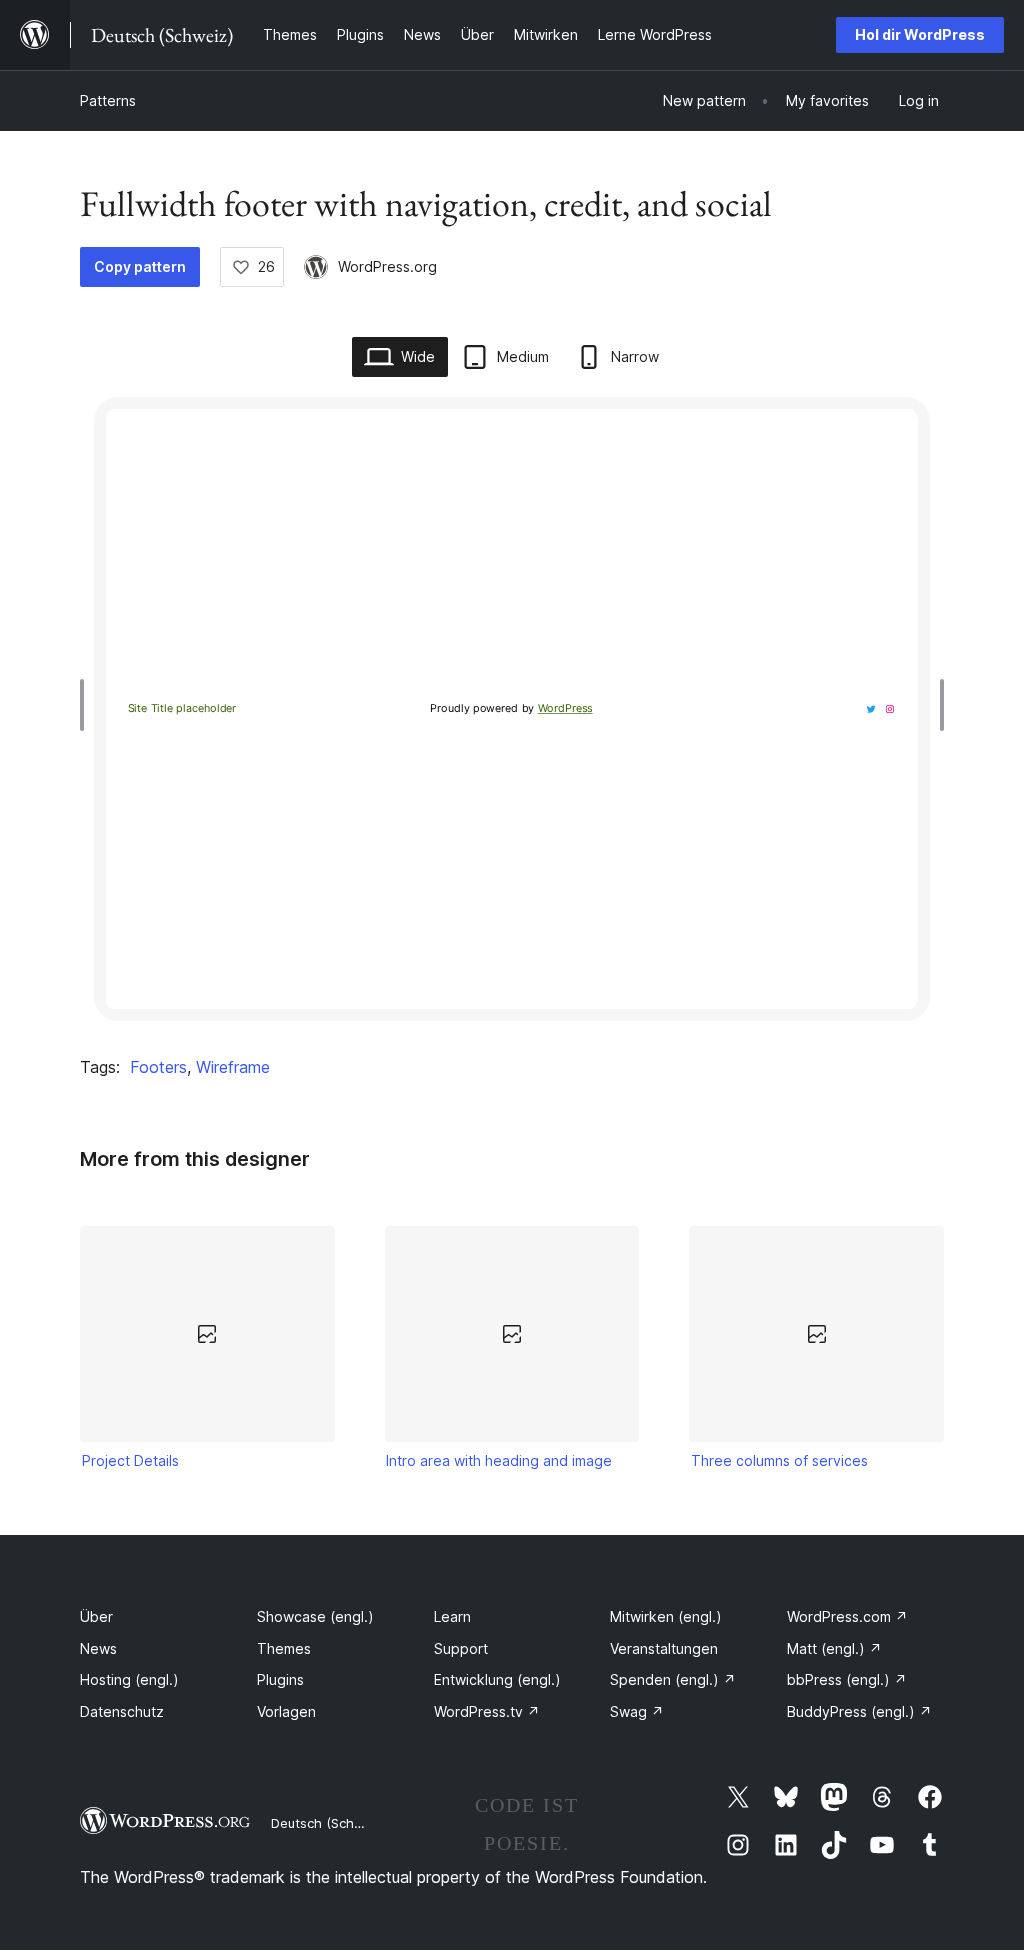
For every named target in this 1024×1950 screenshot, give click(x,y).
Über (96, 1616)
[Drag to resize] (87, 705)
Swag (637, 1711)
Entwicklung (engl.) (497, 1679)
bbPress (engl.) (847, 1679)
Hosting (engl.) (129, 1679)
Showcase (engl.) (315, 1616)
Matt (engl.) (834, 1648)
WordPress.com (847, 1616)
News (98, 1648)
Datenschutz (122, 1711)
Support (461, 1648)
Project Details (130, 1460)
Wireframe (233, 1067)
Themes (284, 1648)
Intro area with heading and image (499, 1460)
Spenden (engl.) (673, 1679)
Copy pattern (140, 266)
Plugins (280, 1679)
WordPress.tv (487, 1711)
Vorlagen (286, 1711)
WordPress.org (387, 266)
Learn (452, 1616)
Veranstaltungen (664, 1648)
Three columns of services (779, 1460)
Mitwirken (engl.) (666, 1616)
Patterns (108, 100)
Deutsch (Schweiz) (329, 1823)
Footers (158, 1067)
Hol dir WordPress (920, 34)
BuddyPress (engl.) (859, 1711)
